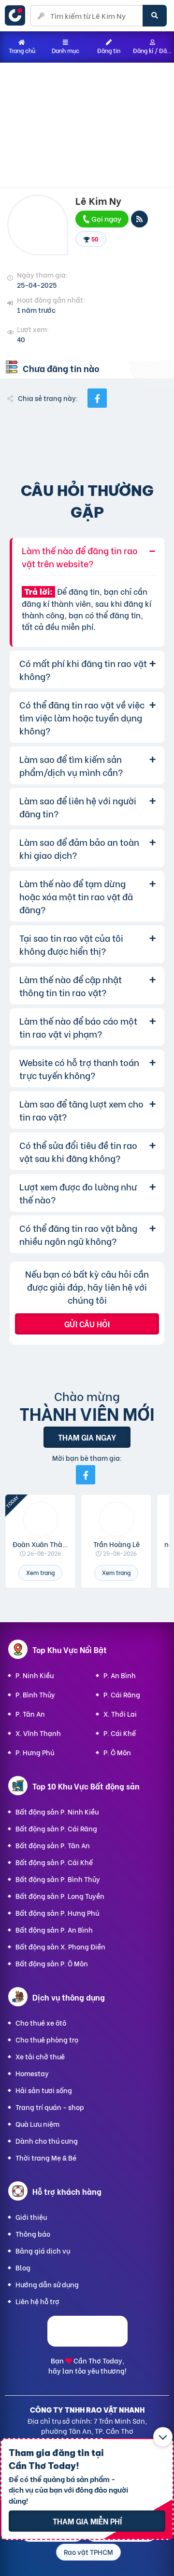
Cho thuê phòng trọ (47, 2039)
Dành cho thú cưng (47, 2141)
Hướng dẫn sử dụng (47, 2284)
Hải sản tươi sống (44, 2090)
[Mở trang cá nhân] (40, 1519)
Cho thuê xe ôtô (41, 2022)
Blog (23, 2267)
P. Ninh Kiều (35, 1675)
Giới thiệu (31, 2217)
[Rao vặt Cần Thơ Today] (17, 15)
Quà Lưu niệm (37, 2124)
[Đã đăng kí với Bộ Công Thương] (87, 2343)
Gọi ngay (106, 218)
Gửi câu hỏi (87, 1324)
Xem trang (40, 1572)
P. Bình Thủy (35, 1694)
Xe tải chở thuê (40, 2056)
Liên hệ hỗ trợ (37, 2301)
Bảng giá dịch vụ (43, 2250)
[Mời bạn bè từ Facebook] (86, 1475)
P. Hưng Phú (35, 1752)
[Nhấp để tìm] (155, 16)
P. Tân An (30, 1714)
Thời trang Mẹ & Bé (46, 2157)
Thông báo (33, 2234)
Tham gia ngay (87, 1437)
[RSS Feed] (139, 219)
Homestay (32, 2073)
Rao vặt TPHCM (88, 2552)
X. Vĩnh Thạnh (38, 1733)
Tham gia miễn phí (87, 2521)
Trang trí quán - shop (50, 2107)
